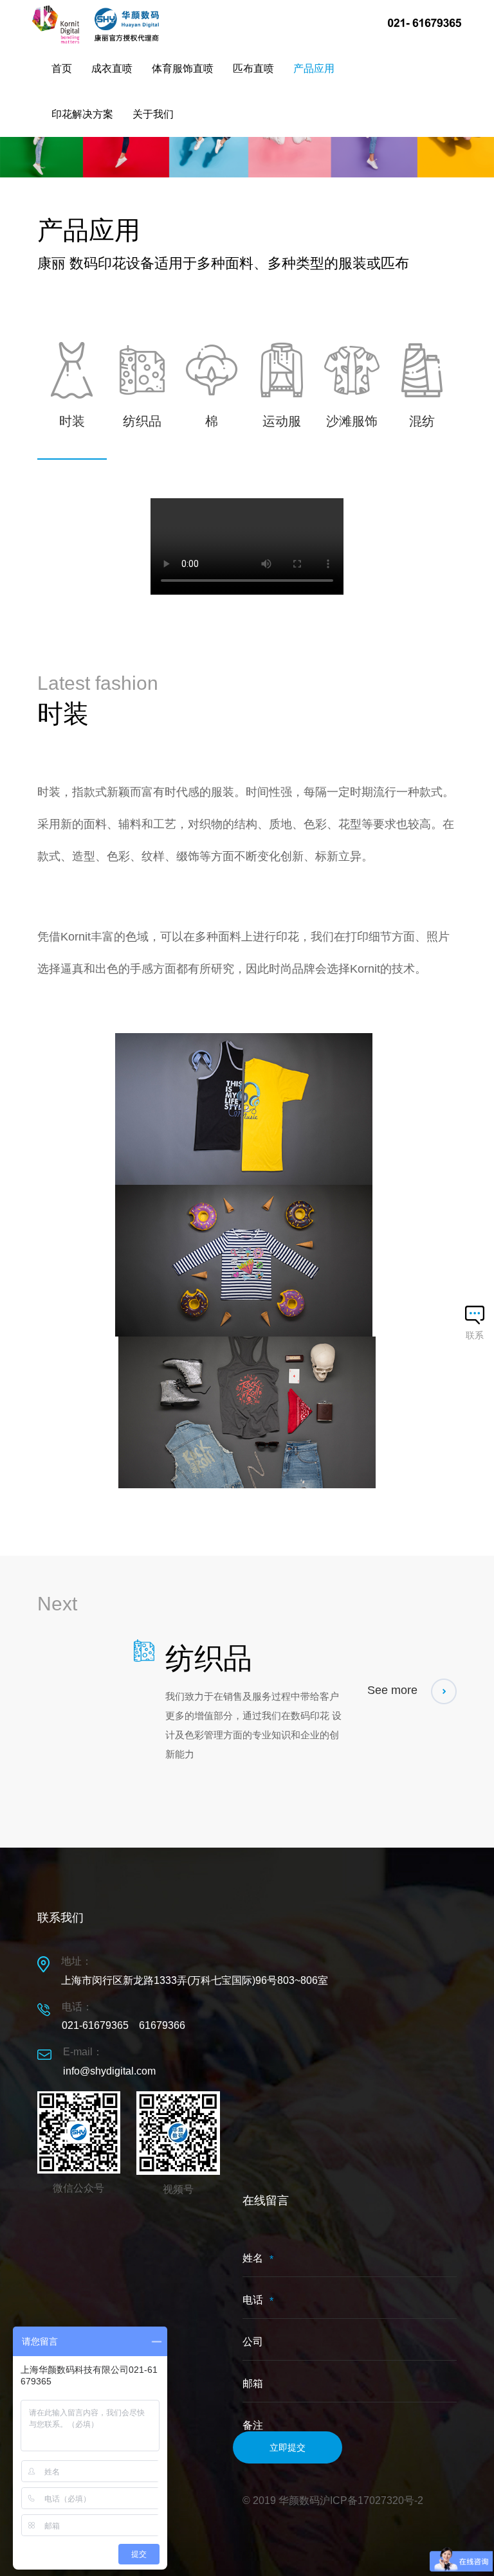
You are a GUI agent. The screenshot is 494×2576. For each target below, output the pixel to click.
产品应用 (314, 68)
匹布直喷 (253, 68)
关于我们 (153, 114)
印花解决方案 (82, 114)
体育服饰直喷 (183, 68)
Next (57, 1604)
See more (394, 1690)
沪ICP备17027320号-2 (371, 2500)
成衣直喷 (112, 68)
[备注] (350, 2258)
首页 (62, 68)
